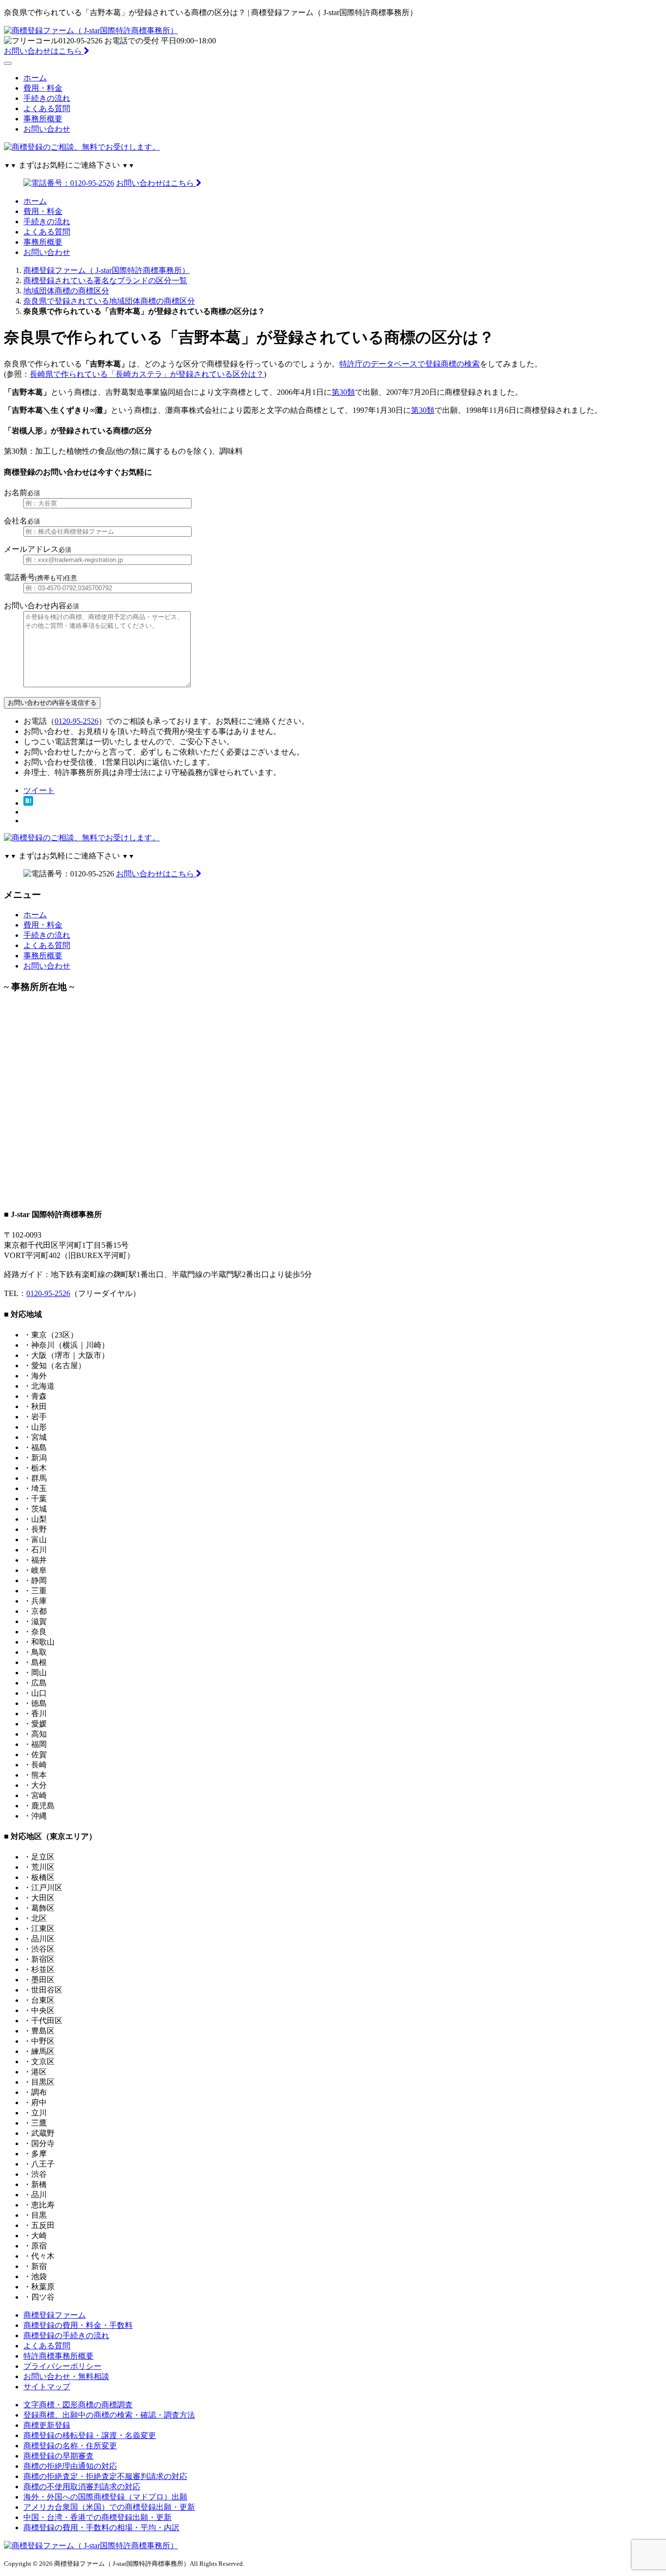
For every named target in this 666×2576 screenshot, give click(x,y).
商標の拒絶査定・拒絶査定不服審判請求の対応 (105, 2476)
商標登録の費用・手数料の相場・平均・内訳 (101, 2528)
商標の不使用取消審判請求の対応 (82, 2487)
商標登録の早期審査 (59, 2456)
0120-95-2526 (77, 721)
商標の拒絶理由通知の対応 (70, 2466)
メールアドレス (38, 549)
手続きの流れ (47, 98)
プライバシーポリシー (62, 2366)
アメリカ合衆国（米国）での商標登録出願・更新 (109, 2507)
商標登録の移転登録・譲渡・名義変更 (90, 2435)
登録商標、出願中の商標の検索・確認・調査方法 (109, 2415)
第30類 (343, 392)
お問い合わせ (47, 129)
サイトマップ (47, 2387)
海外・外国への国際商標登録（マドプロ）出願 (105, 2497)
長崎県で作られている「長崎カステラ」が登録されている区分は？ (147, 374)
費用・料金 (43, 88)
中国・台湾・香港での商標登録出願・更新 (98, 2517)
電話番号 (40, 577)
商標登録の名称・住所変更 (70, 2446)
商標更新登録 (47, 2425)
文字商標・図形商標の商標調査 (78, 2405)
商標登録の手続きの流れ (66, 2335)
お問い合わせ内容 (41, 606)
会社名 (22, 521)
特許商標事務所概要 (59, 2356)
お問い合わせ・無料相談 (66, 2376)
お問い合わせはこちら (44, 51)
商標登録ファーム (55, 2315)
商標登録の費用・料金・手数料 (78, 2325)
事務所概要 (43, 119)
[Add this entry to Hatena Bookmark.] (28, 803)
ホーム (35, 78)
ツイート (39, 790)
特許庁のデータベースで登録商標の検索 (410, 364)
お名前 (22, 493)
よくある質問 (47, 108)
